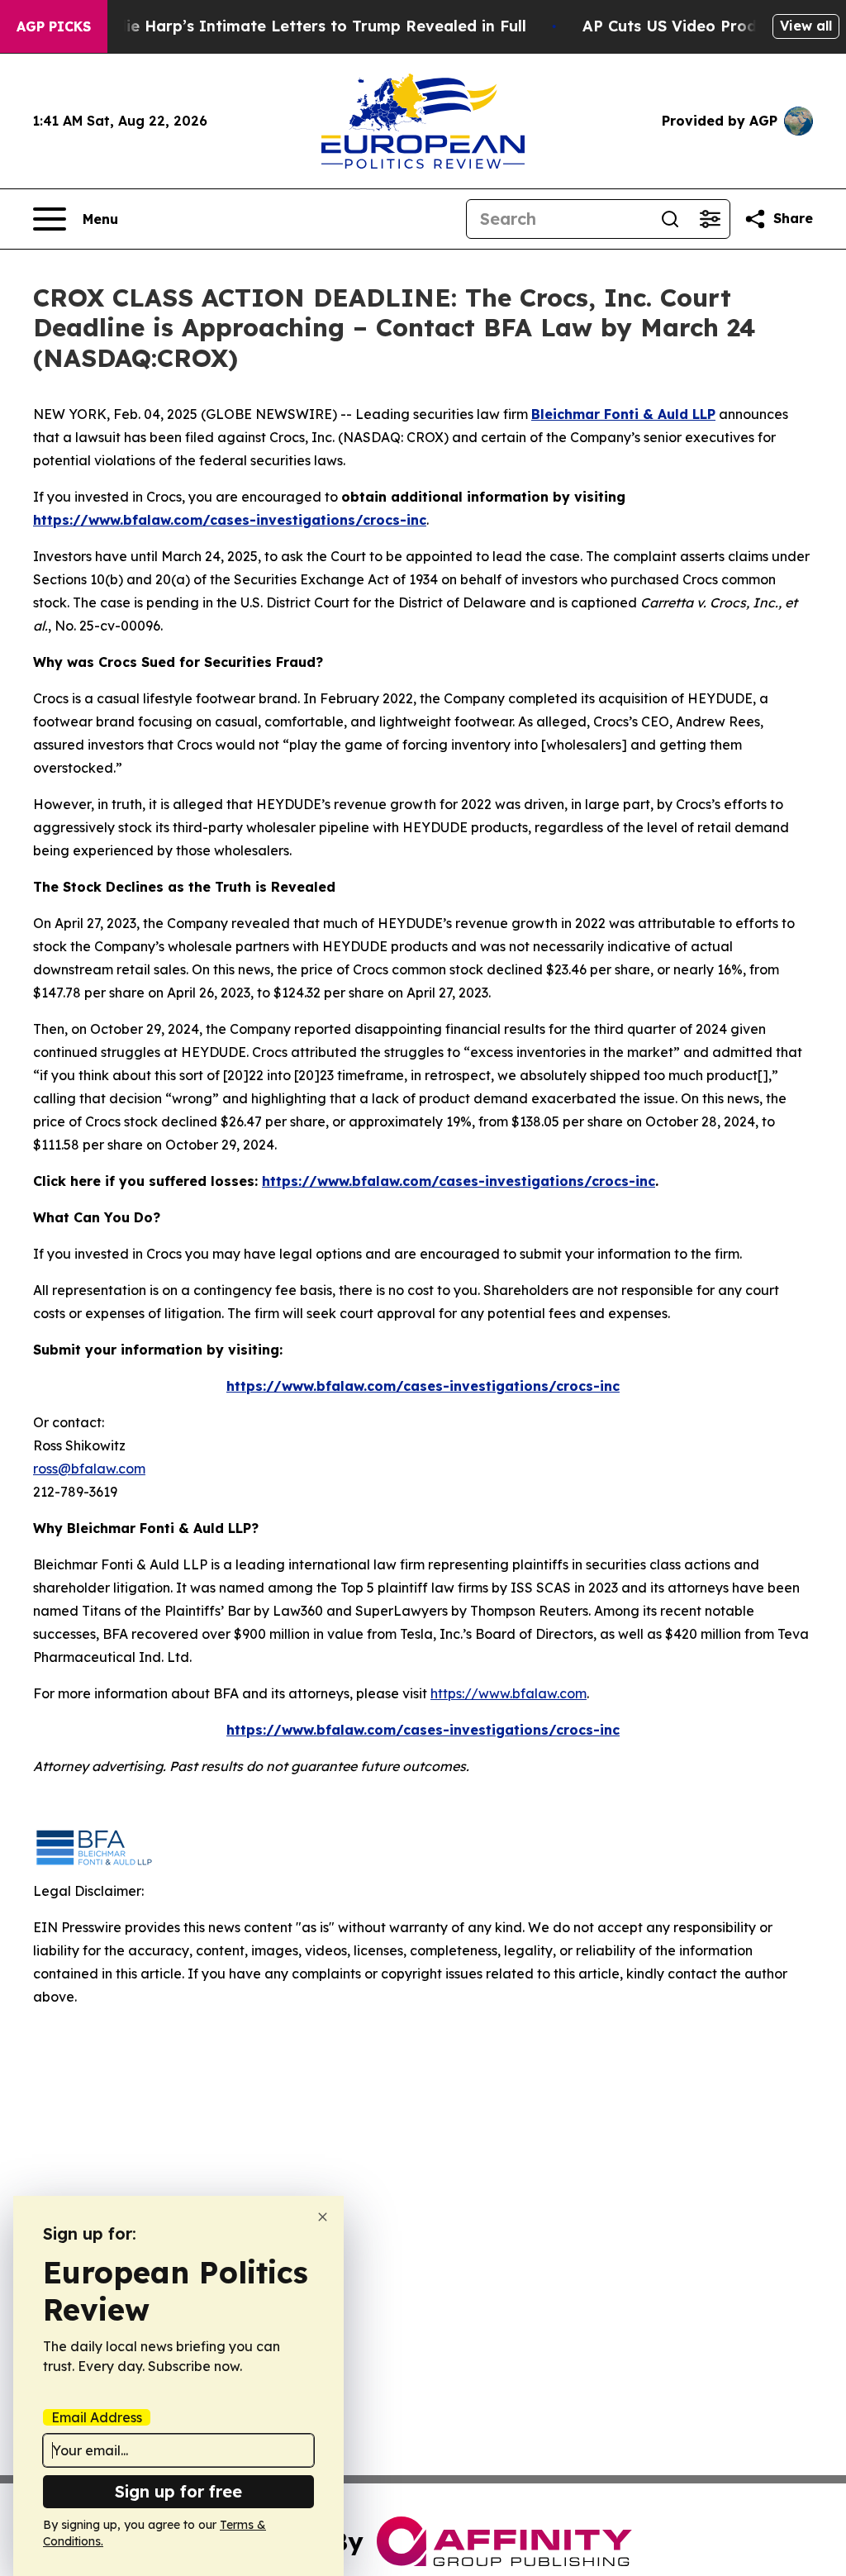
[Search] (670, 219)
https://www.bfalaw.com (509, 1693)
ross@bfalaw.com (89, 1469)
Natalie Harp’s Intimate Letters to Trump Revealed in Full (305, 26)
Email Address (97, 2417)
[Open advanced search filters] (710, 219)
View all (806, 26)
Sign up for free (178, 2491)
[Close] (323, 2217)
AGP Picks (54, 26)
